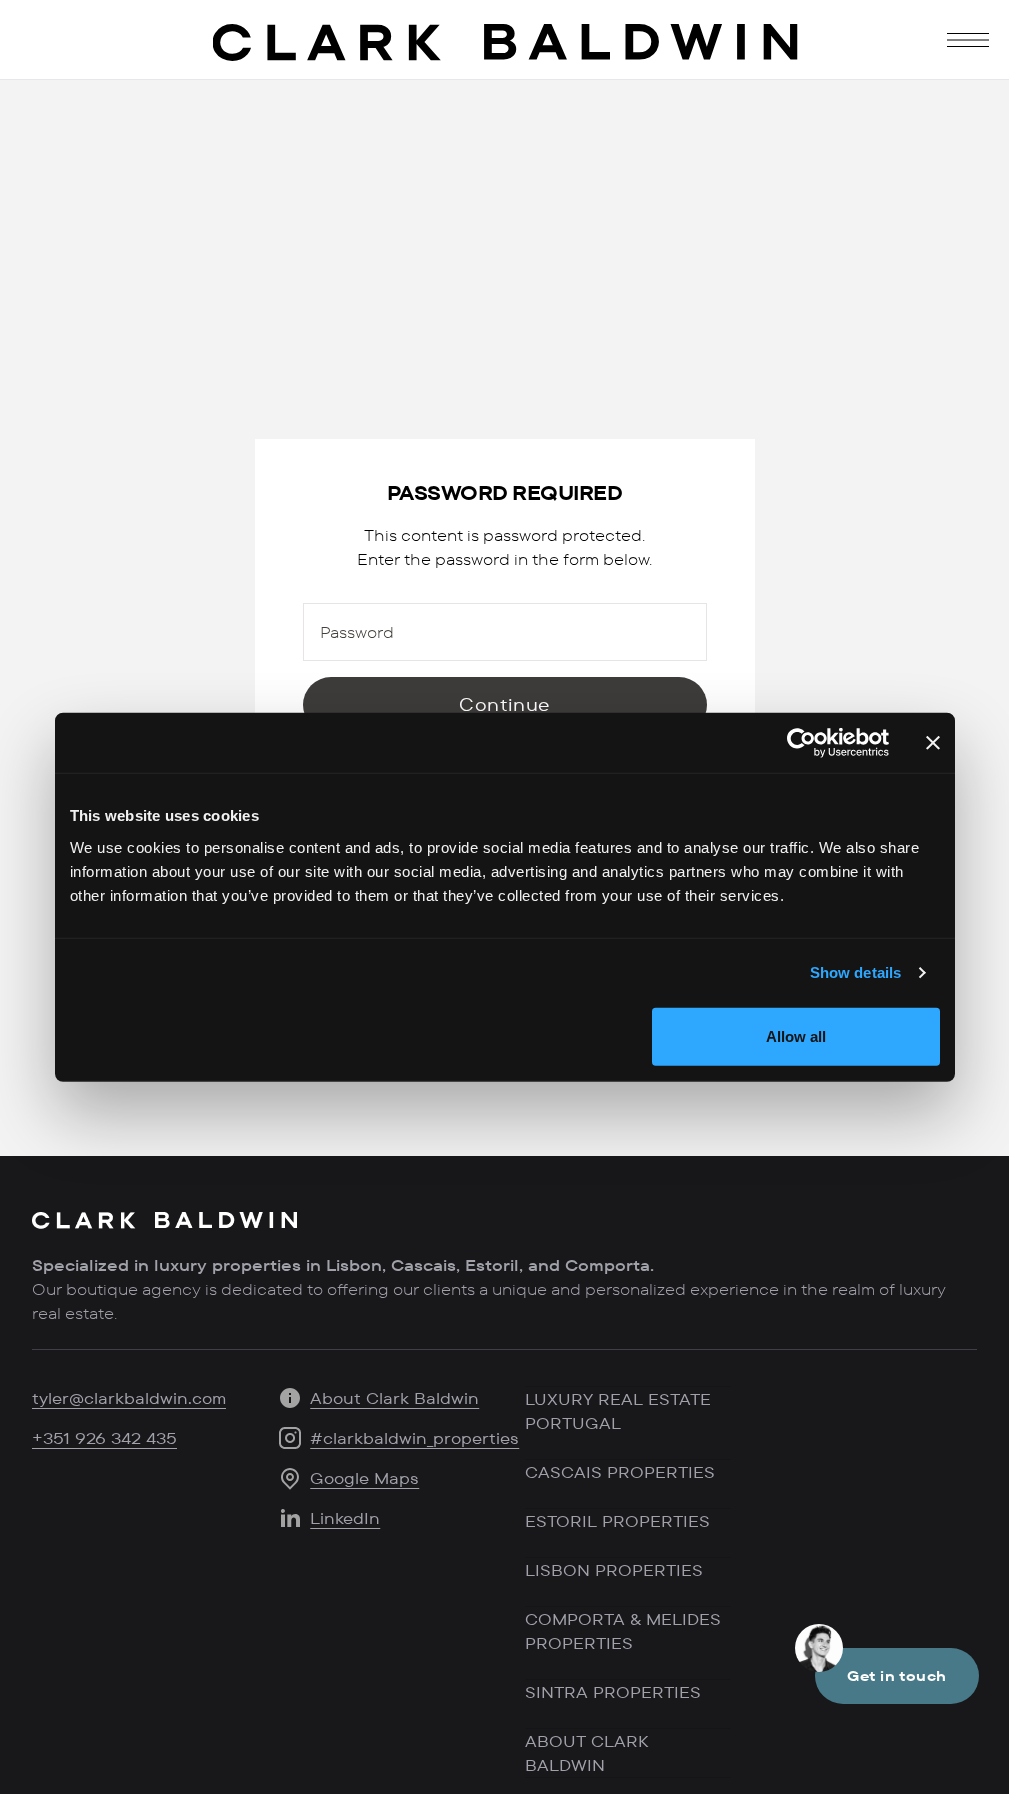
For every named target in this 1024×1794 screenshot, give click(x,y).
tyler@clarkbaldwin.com (129, 1398)
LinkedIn (345, 1518)
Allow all (796, 1035)
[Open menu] (968, 40)
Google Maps (364, 1478)
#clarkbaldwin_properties (414, 1438)
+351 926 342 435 (104, 1438)
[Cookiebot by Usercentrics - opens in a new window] (801, 743)
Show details (855, 972)
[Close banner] (933, 743)
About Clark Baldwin (394, 1398)
